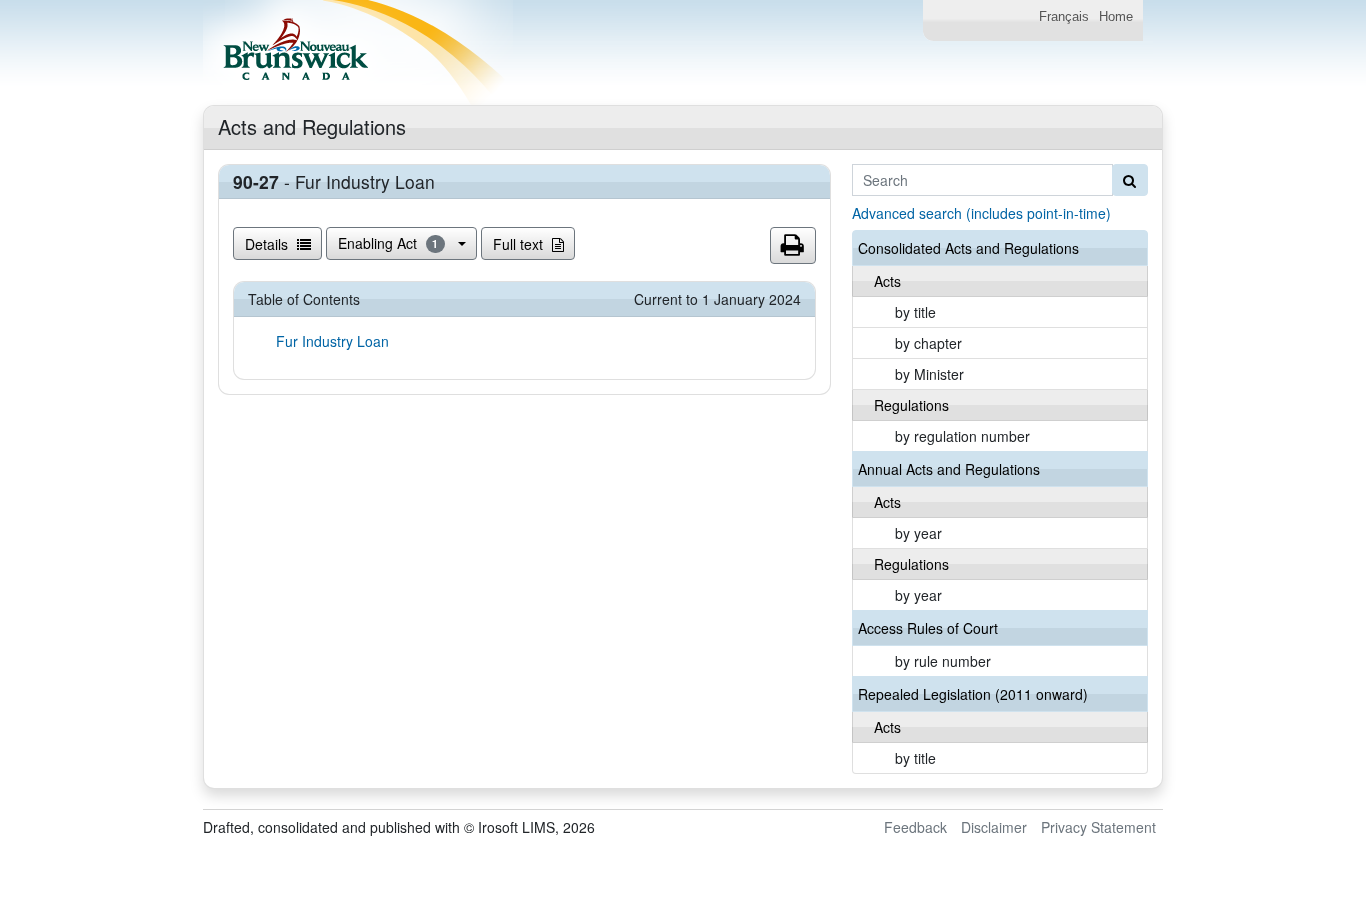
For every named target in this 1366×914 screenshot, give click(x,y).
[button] (793, 246)
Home (1116, 17)
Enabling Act (388, 243)
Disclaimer (994, 827)
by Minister (929, 374)
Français (1064, 17)
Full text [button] (520, 244)
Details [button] (268, 244)
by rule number (943, 661)
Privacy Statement (1098, 827)
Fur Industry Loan (332, 341)
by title (915, 312)
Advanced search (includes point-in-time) (981, 213)
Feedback (915, 827)
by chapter (928, 343)
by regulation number (962, 436)
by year (918, 533)
